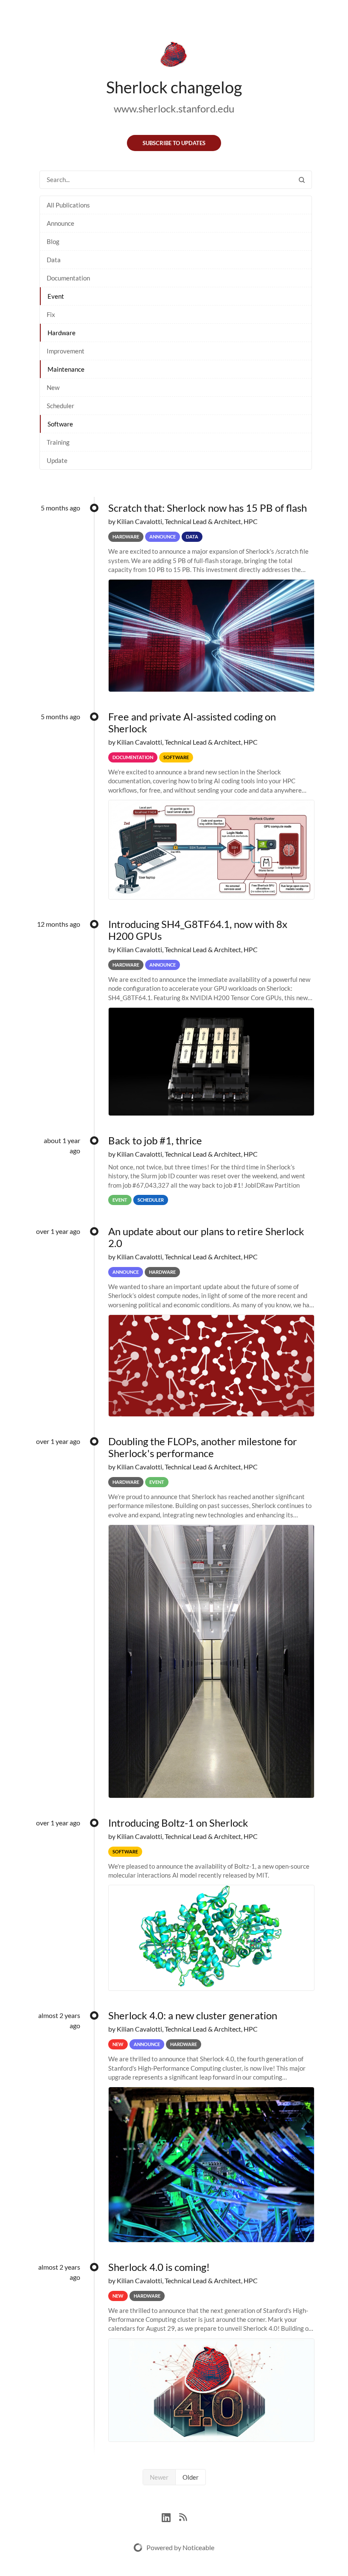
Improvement (66, 351)
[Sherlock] (174, 56)
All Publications (68, 205)
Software (60, 424)
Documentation (68, 278)
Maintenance (66, 369)
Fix (51, 314)
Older (191, 2477)
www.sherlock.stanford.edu (174, 108)
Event (56, 296)
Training (58, 442)
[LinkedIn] (170, 2516)
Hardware (62, 333)
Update (57, 460)
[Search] (302, 180)
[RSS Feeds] (183, 2516)
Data (54, 260)
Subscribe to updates (174, 143)
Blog (53, 241)
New (53, 387)
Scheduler (60, 406)
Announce (60, 223)
